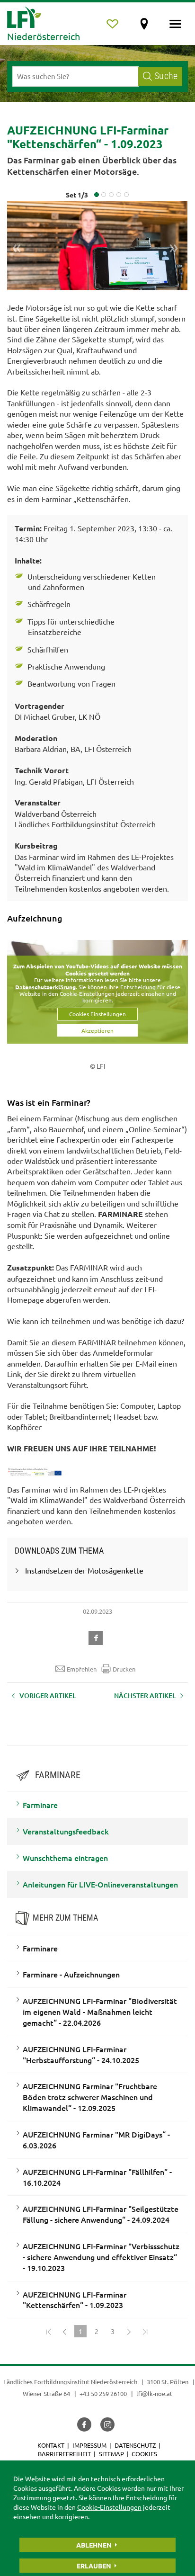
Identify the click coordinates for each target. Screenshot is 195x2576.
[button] (97, 1637)
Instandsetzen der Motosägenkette (84, 1570)
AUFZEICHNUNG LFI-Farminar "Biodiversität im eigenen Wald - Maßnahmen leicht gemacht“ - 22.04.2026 (100, 2012)
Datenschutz (135, 2445)
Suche (166, 76)
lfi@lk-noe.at (154, 2393)
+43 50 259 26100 (103, 2393)
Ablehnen (94, 2545)
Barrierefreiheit (64, 2454)
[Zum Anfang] (48, 2331)
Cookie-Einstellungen (109, 2507)
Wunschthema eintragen (65, 1858)
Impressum (89, 2445)
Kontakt (51, 2445)
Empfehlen (82, 1669)
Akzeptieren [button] (97, 1030)
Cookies (144, 2454)
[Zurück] (64, 2331)
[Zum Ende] (145, 2331)
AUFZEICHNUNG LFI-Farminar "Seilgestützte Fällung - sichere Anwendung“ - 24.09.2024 (101, 2214)
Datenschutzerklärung (45, 987)
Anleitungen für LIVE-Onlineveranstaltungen (100, 1884)
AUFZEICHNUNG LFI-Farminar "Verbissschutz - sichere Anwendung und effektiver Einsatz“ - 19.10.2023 (101, 2257)
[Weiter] (129, 2331)
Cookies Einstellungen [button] (97, 1014)
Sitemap (111, 2454)
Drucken (124, 1669)
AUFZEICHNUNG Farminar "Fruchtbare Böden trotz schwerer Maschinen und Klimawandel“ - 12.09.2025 (90, 2097)
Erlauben (94, 2566)
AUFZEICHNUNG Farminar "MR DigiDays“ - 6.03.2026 (96, 2140)
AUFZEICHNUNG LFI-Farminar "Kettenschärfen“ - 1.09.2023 (75, 2300)
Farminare (40, 1805)
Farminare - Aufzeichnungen (71, 1974)
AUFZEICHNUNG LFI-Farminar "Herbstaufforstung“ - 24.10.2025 (81, 2054)
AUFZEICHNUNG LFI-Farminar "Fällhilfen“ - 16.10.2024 (97, 2177)
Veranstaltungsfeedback (66, 1831)
